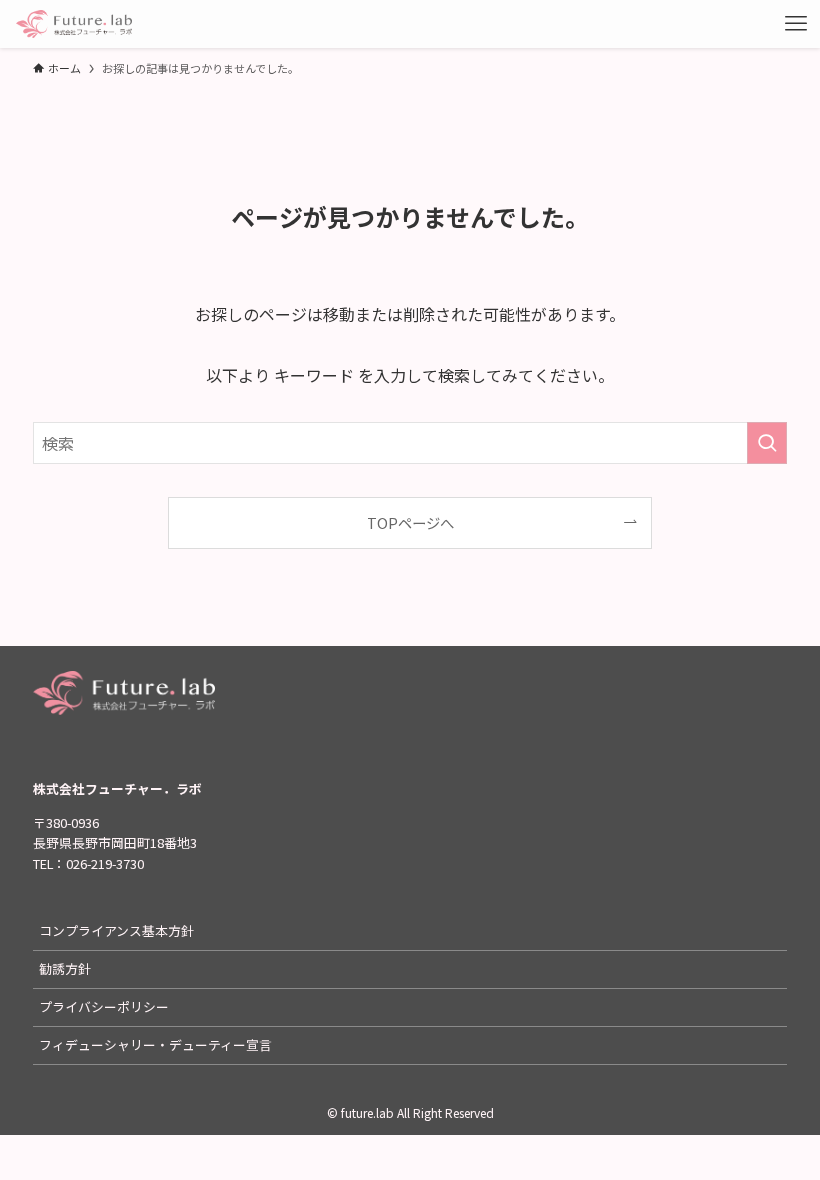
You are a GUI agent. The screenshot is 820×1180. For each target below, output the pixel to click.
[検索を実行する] (767, 443)
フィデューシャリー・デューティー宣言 (155, 1044)
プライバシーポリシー (104, 1006)
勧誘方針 (65, 968)
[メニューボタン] (796, 24)
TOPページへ (410, 522)
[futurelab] (74, 24)
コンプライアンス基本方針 (116, 930)
